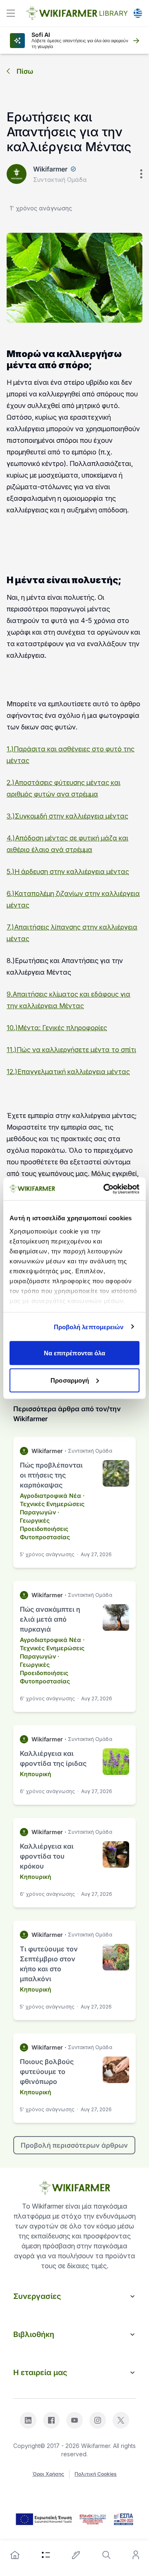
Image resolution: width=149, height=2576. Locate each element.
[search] (106, 2555)
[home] (15, 2555)
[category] (46, 2555)
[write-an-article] (76, 2555)
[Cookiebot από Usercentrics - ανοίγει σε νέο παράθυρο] (105, 1189)
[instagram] (98, 2420)
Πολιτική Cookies (96, 2474)
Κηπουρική (36, 1774)
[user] (136, 2555)
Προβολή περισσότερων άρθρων (74, 2145)
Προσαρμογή (70, 1380)
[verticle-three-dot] (141, 174)
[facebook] (51, 2420)
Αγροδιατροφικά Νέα (50, 1496)
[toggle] (11, 13)
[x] (121, 2420)
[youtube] (74, 2420)
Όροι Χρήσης (48, 2474)
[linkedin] (28, 2420)
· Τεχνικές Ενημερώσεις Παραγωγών (52, 1504)
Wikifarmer (50, 169)
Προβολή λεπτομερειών (89, 1327)
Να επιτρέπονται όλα (75, 1353)
